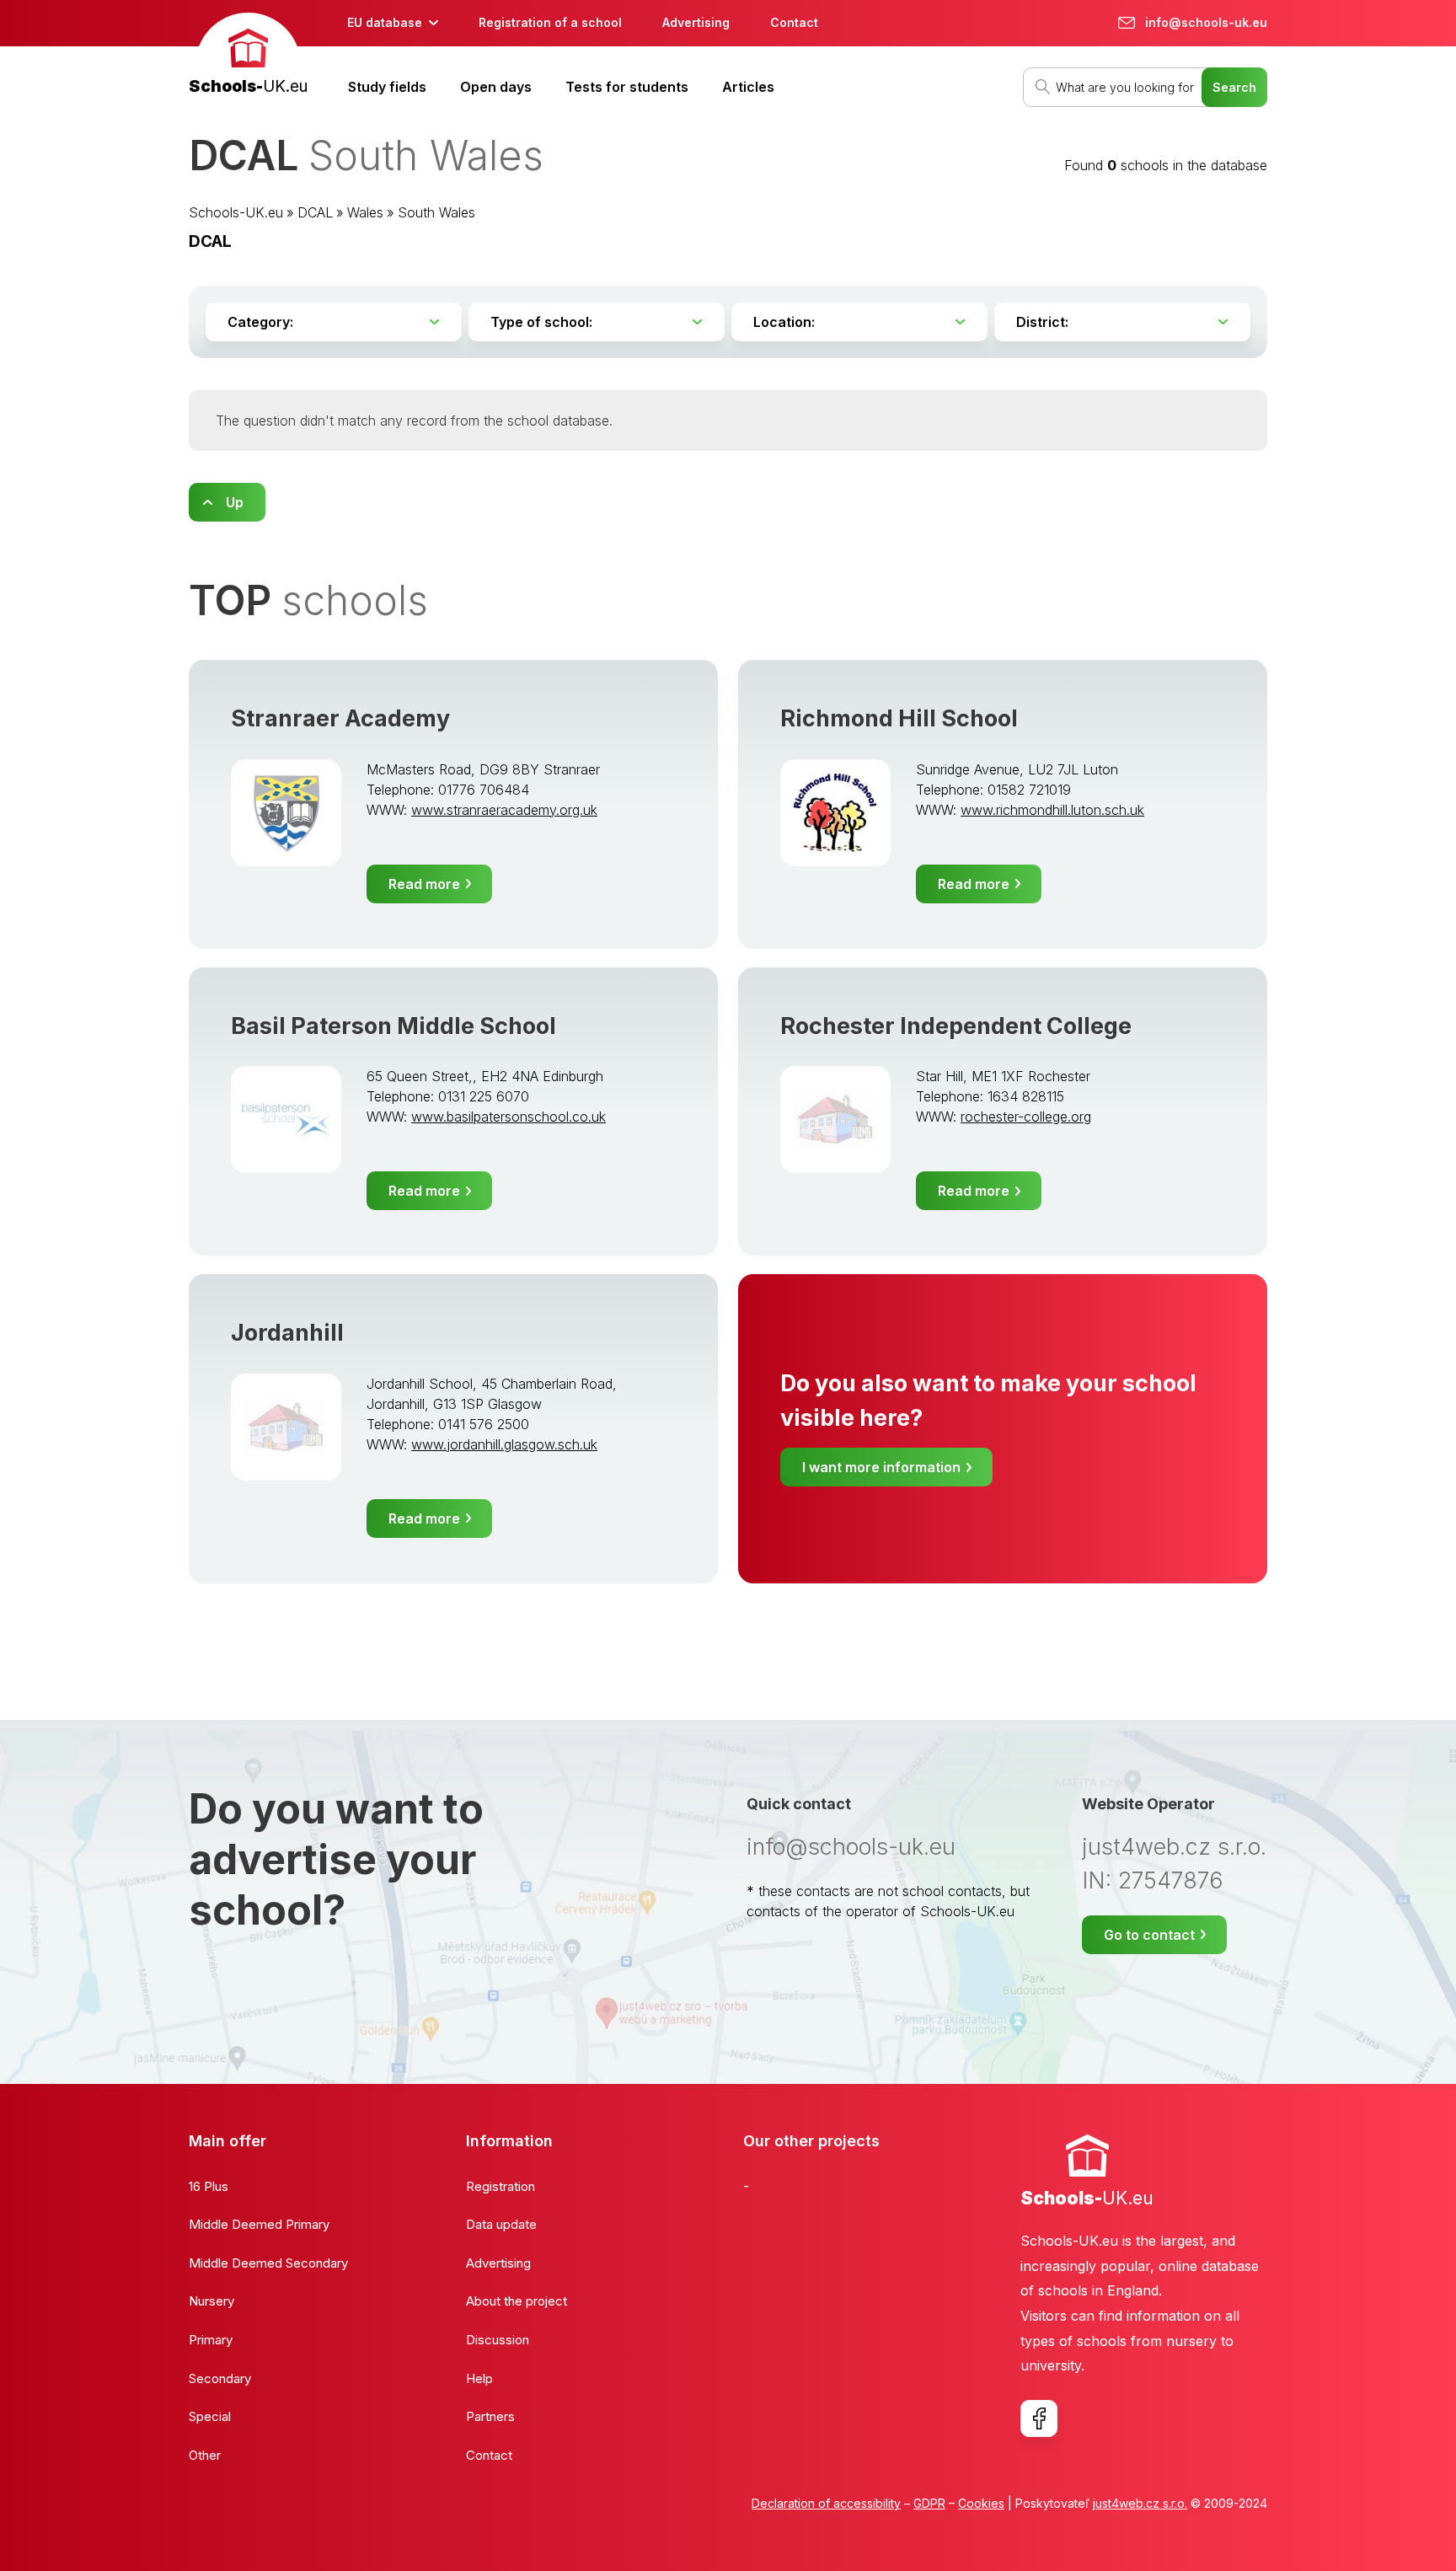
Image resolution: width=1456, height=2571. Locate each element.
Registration (500, 2186)
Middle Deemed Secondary (268, 2263)
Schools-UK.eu (236, 212)
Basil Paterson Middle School (393, 1026)
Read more (424, 884)
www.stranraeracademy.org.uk (504, 810)
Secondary (220, 2378)
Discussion (498, 2340)
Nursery (211, 2301)
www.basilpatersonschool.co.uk (509, 1117)
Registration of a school (550, 22)
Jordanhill (287, 1333)
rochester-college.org (1026, 1117)
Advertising (696, 22)
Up (235, 502)
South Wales (436, 212)
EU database (385, 22)
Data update (501, 2224)
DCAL (315, 212)
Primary (211, 2340)
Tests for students (627, 87)
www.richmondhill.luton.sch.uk (1052, 810)
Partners (490, 2416)
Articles (748, 87)
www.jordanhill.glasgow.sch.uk (504, 1444)
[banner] (248, 56)
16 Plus (209, 2186)
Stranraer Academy (340, 718)
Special (210, 2416)
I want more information (881, 1467)
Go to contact (1149, 1935)
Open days (496, 87)
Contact (794, 22)
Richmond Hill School (899, 718)
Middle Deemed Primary (259, 2224)
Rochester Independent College (956, 1026)
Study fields (387, 87)
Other (205, 2455)
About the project (517, 2301)
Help (479, 2378)
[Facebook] (1039, 2418)
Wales (365, 212)
